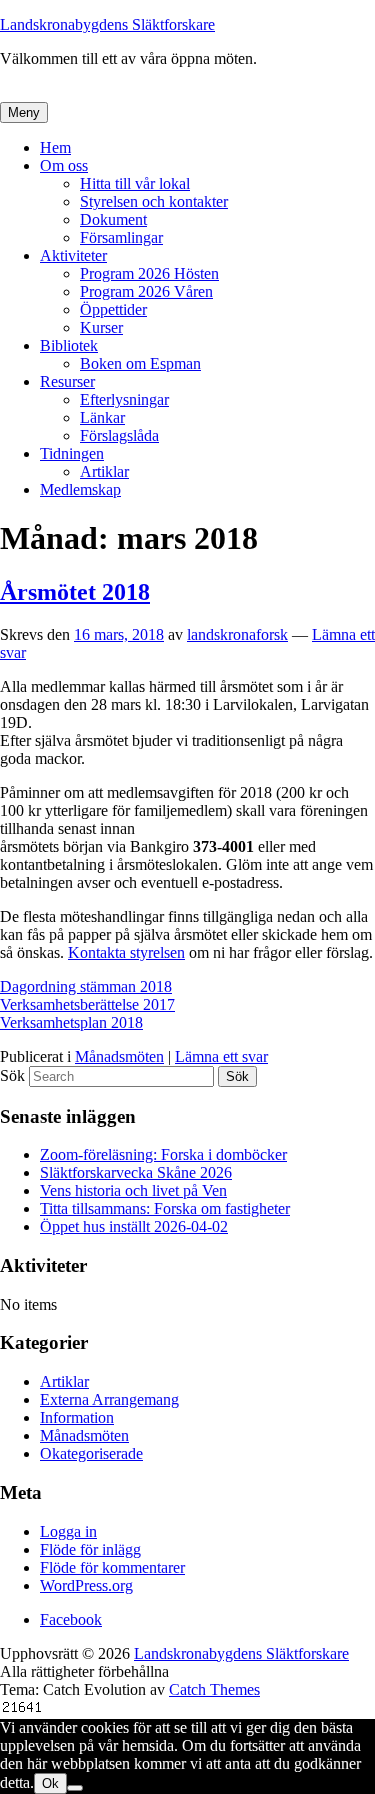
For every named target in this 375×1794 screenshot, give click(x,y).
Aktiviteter (73, 255)
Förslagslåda (119, 435)
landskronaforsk (237, 634)
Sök (12, 1075)
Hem (55, 147)
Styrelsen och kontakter (154, 201)
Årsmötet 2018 (75, 592)
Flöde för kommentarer (112, 1567)
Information (77, 1417)
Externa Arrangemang (109, 1399)
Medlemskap (80, 489)
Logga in (68, 1531)
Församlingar (121, 237)
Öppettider (113, 309)
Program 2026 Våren (146, 291)
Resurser (67, 381)
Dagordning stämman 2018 (86, 986)
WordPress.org (86, 1585)
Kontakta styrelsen (126, 952)
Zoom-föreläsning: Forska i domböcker (163, 1154)
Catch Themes (214, 1689)
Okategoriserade (91, 1453)
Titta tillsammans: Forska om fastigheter (165, 1208)
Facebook (71, 1619)
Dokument (113, 219)
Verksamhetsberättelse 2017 (87, 1004)
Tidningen (72, 453)
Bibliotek (69, 345)
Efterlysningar (124, 399)
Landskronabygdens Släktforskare (107, 24)
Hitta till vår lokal (135, 183)
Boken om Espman (140, 363)
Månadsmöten (119, 1056)
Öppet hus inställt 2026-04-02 (134, 1226)
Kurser (101, 327)
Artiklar (104, 471)
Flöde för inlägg (90, 1549)
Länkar (102, 417)
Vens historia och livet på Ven (133, 1190)
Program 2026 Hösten (149, 273)
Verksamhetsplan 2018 (71, 1022)
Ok (50, 1783)
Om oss (64, 165)
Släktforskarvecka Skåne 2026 (136, 1172)
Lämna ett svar (221, 1056)
